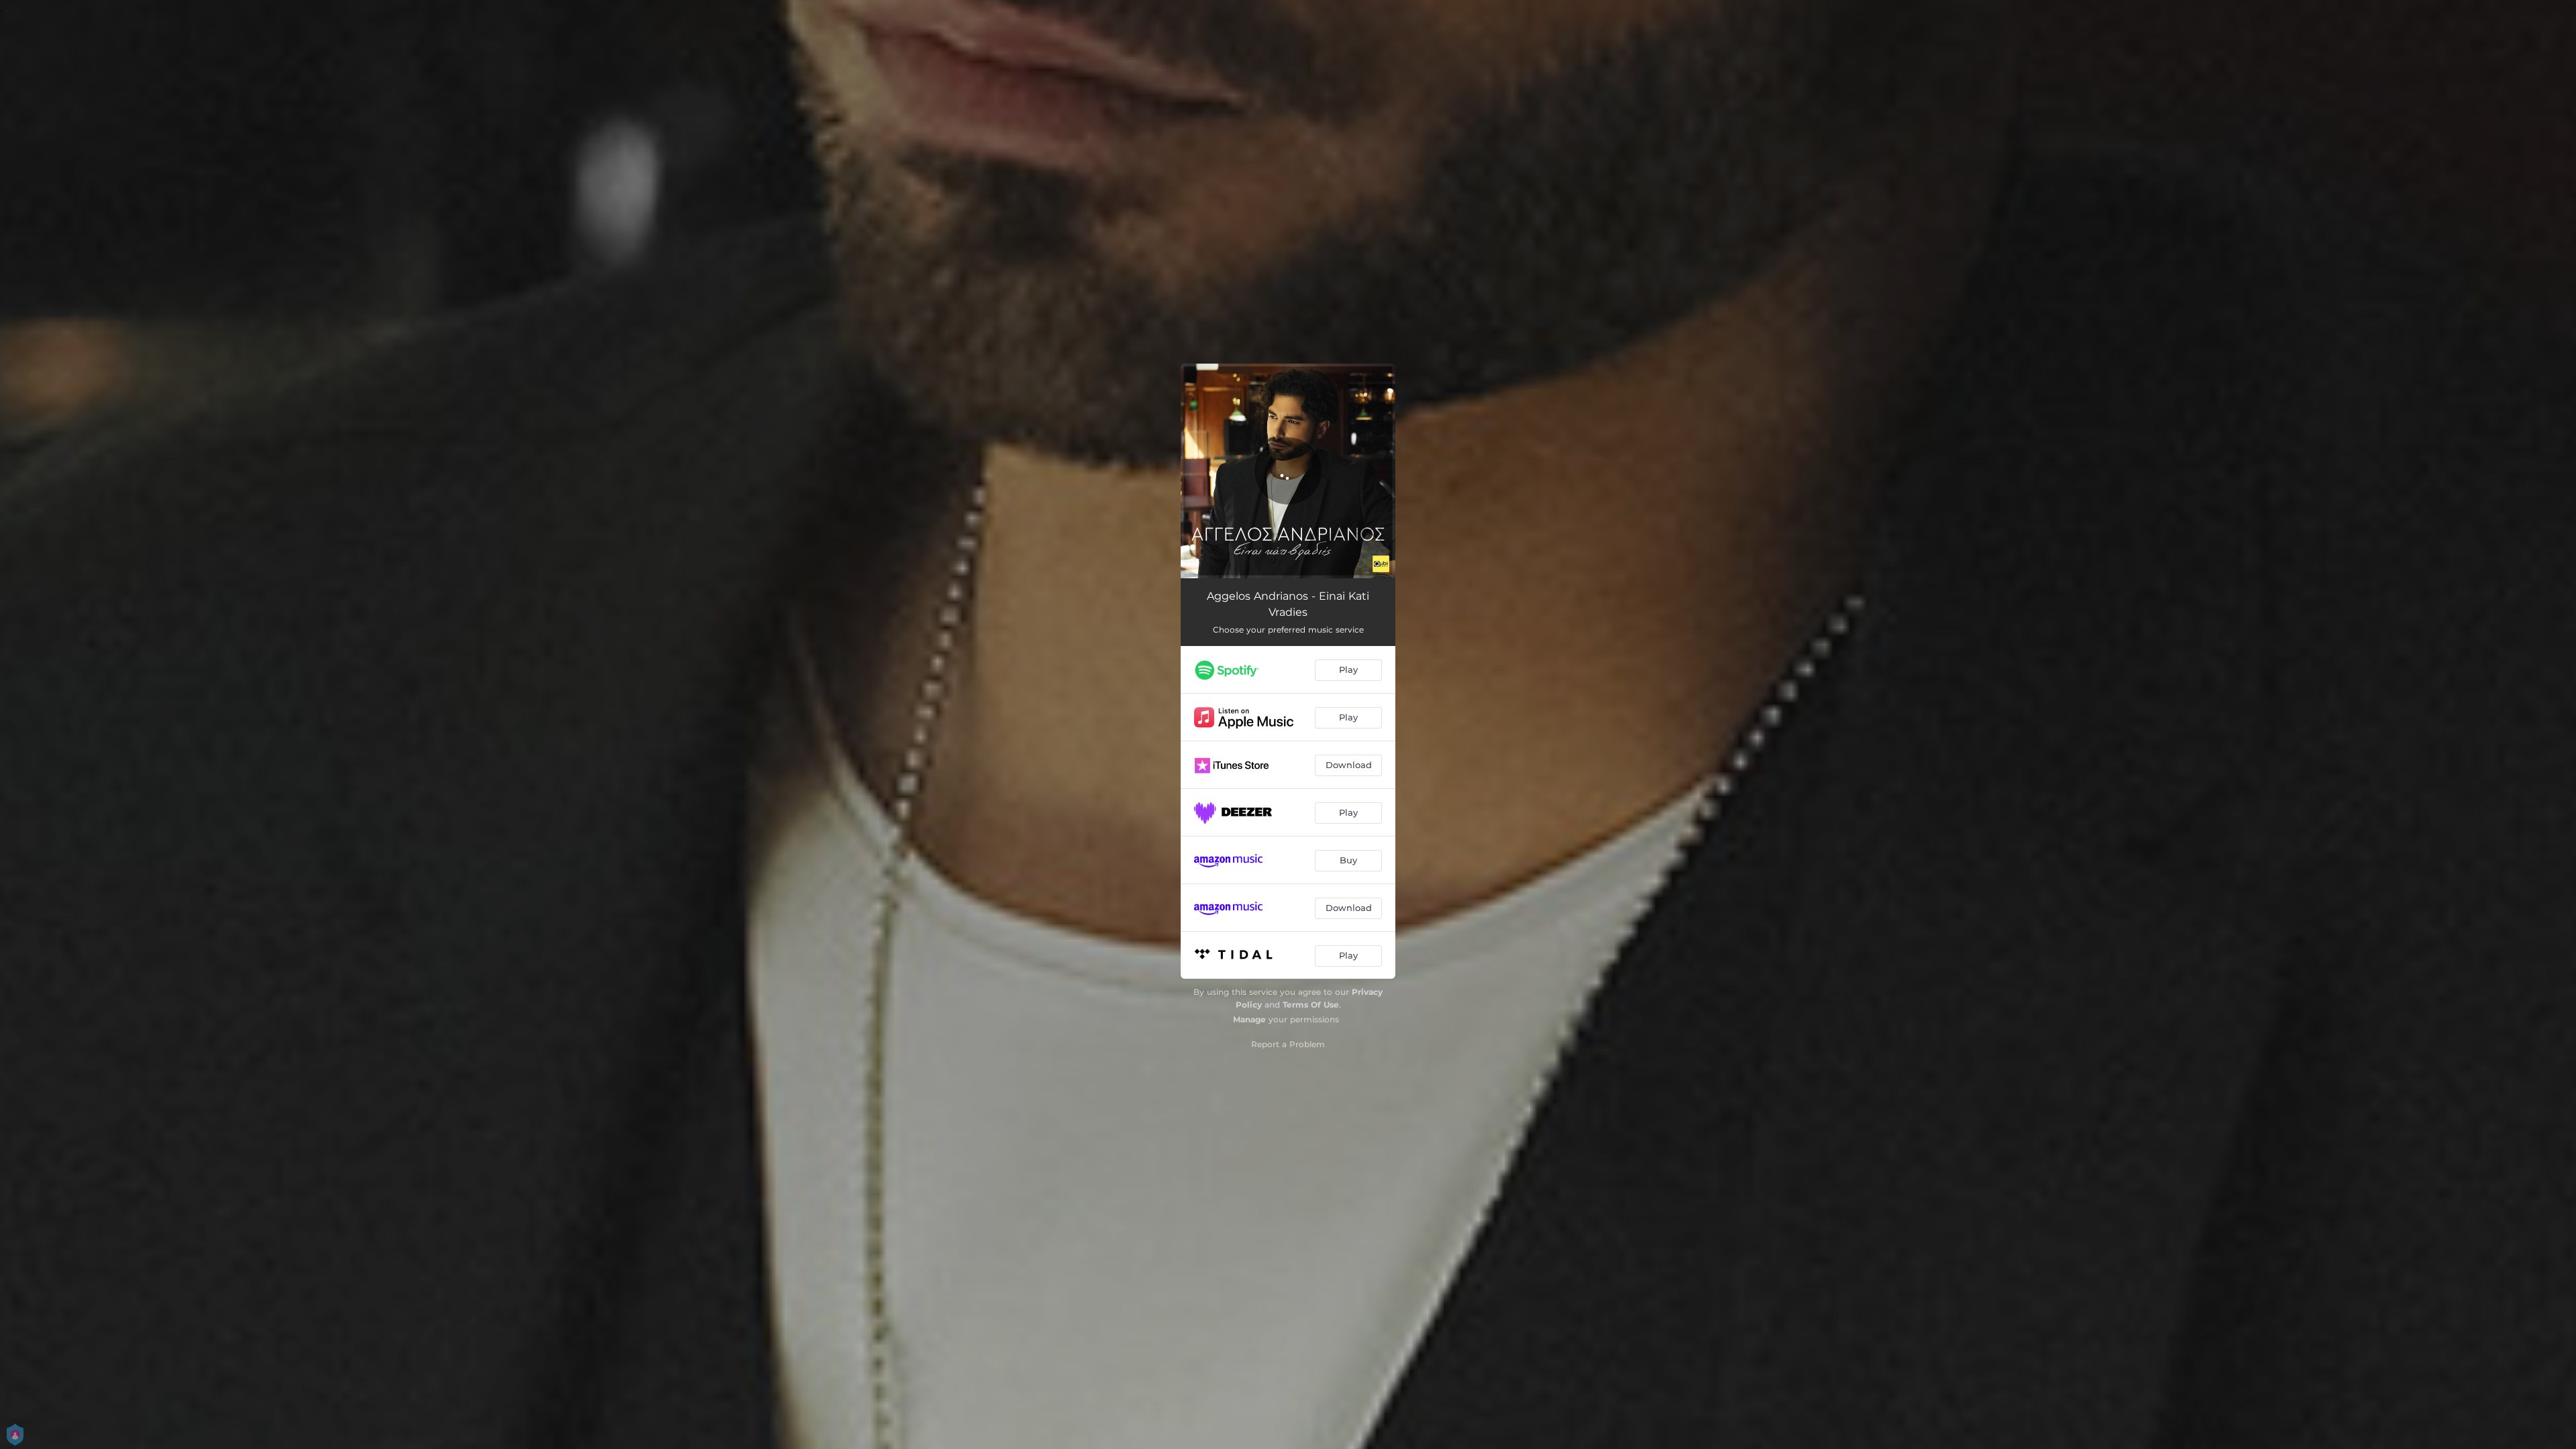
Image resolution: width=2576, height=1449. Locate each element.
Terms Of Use (1311, 1005)
